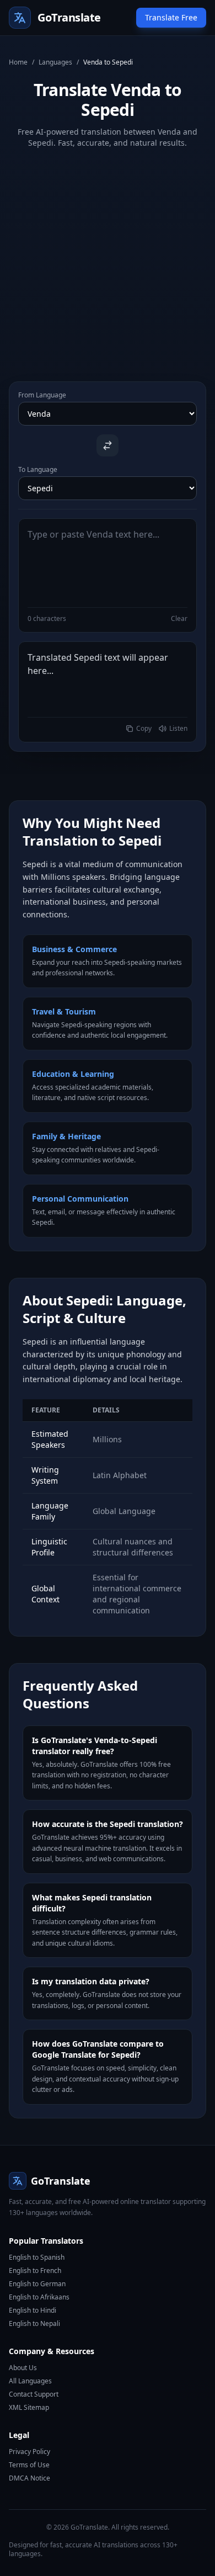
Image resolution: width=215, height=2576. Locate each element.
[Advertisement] (108, 256)
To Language (38, 470)
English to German (37, 2284)
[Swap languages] (108, 445)
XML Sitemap (29, 2407)
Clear (179, 619)
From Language (42, 395)
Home (18, 62)
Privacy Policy (29, 2452)
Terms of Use (29, 2465)
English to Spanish (37, 2257)
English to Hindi (33, 2310)
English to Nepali (34, 2323)
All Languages (30, 2381)
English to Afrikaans (39, 2297)
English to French (35, 2270)
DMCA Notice (29, 2478)
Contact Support (34, 2394)
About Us (23, 2368)
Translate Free (171, 17)
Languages (55, 62)
